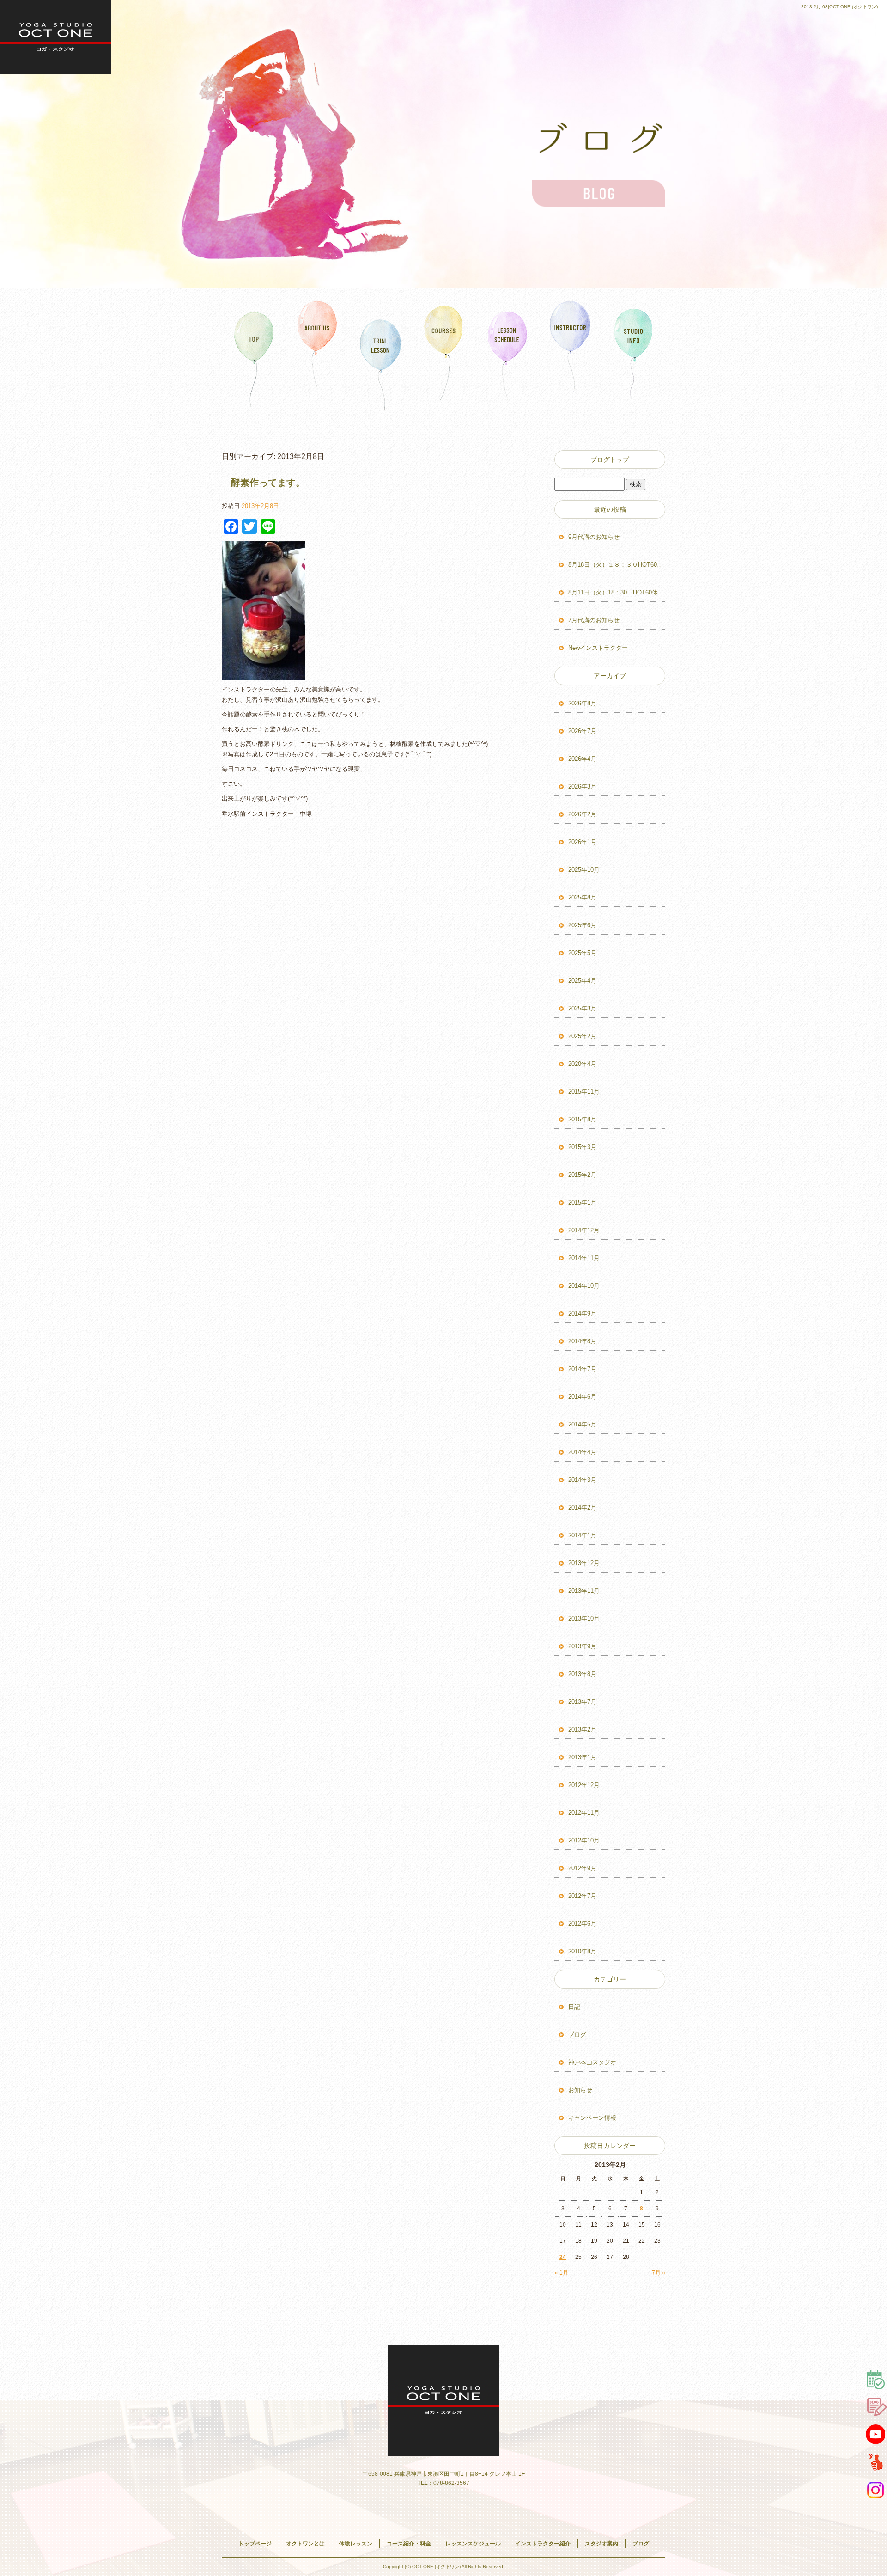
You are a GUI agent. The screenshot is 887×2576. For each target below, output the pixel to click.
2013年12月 (584, 1563)
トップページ (254, 353)
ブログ (577, 2034)
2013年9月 (582, 1646)
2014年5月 (582, 1424)
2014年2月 (582, 1508)
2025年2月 (582, 1036)
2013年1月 (582, 1757)
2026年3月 (582, 786)
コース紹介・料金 (444, 353)
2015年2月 (582, 1175)
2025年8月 (582, 897)
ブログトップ (610, 459)
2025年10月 (584, 870)
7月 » (659, 2273)
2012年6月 (582, 1924)
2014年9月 (582, 1313)
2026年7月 (582, 731)
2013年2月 (582, 1729)
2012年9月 (582, 1868)
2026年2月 (582, 814)
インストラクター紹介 (570, 353)
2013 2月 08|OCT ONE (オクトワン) (839, 7)
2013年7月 (582, 1702)
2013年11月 (584, 1591)
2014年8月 (582, 1341)
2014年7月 (582, 1369)
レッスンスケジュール (507, 353)
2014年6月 (582, 1397)
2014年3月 (582, 1480)
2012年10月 (584, 1840)
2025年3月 (582, 1008)
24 (563, 2257)
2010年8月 (582, 1951)
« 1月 (562, 2273)
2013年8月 (582, 1674)
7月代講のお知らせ (594, 620)
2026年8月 (582, 703)
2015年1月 (582, 1202)
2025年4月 (582, 981)
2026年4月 (582, 759)
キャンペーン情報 (592, 2118)
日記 (574, 2007)
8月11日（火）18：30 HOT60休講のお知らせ (617, 592)
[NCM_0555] (263, 675)
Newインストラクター (598, 648)
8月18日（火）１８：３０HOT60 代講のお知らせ (617, 565)
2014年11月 (584, 1258)
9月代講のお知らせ (594, 537)
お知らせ (580, 2090)
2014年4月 (582, 1452)
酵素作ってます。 (268, 483)
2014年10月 (584, 1286)
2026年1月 (582, 842)
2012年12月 (584, 1785)
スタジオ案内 (634, 353)
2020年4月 (582, 1064)
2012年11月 (584, 1813)
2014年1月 (582, 1535)
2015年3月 (582, 1147)
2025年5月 (582, 953)
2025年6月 (582, 925)
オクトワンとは (317, 353)
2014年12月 (584, 1230)
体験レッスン (380, 353)
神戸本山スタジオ (592, 2062)
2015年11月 (584, 1092)
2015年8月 (582, 1119)
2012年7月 (582, 1896)
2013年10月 (584, 1618)
